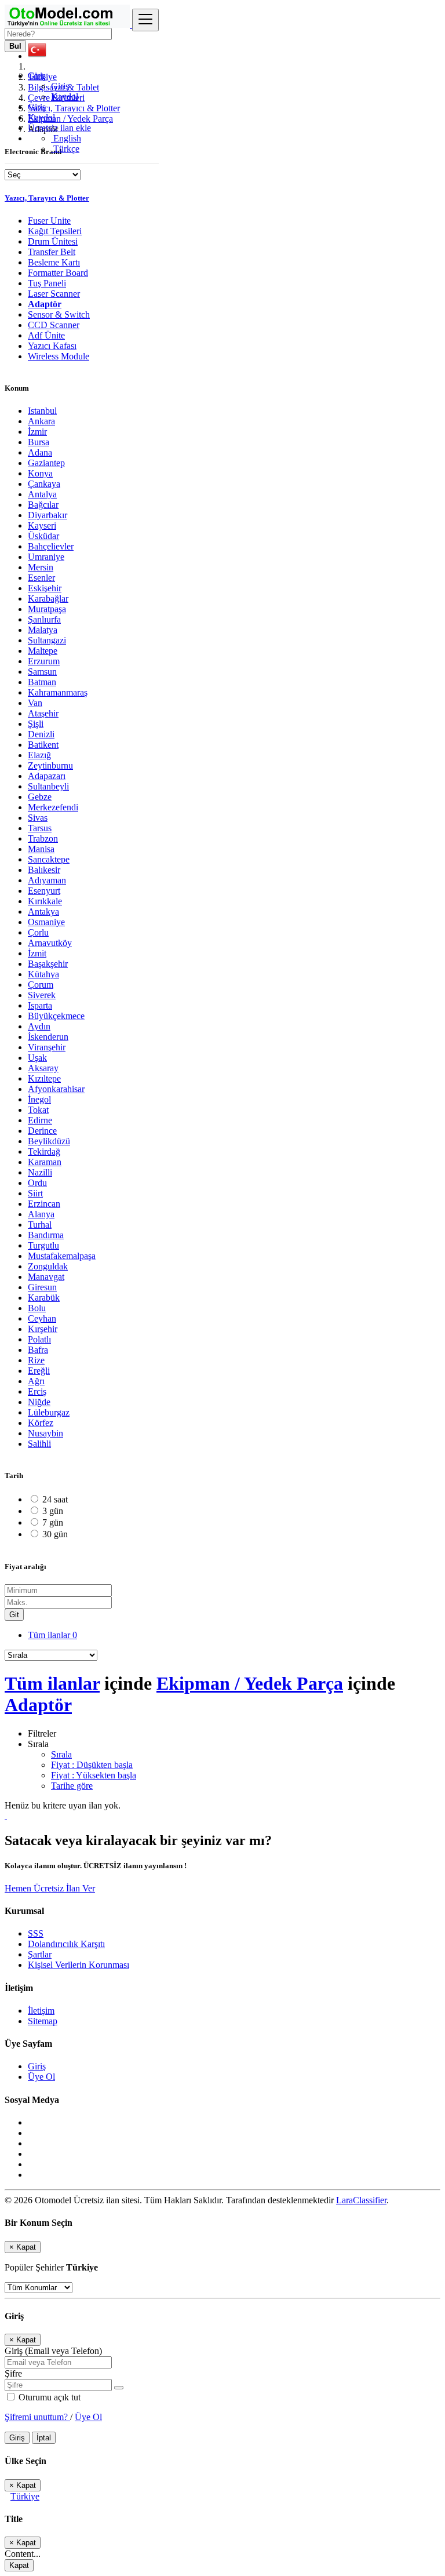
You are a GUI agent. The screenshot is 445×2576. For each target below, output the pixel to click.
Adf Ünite (46, 335)
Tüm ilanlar (52, 1635)
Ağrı (36, 1381)
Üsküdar (43, 536)
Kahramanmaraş (58, 692)
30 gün (55, 1534)
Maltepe (43, 651)
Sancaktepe (49, 859)
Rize (36, 1360)
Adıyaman (47, 880)
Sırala (61, 1754)
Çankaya (44, 484)
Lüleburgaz (49, 1412)
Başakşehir (48, 964)
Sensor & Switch (59, 314)
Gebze (40, 797)
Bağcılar (43, 505)
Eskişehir (45, 588)
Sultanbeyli (48, 786)
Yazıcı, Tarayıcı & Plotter (47, 198)
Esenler (41, 578)
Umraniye (46, 557)
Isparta (40, 1005)
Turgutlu (43, 1245)
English (66, 138)
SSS (36, 1933)
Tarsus (40, 828)
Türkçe (65, 149)
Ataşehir (43, 713)
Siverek (42, 995)
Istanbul (42, 411)
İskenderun (48, 1037)
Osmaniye (46, 922)
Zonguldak (48, 1266)
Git (14, 1615)
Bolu (37, 1308)
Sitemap (43, 2021)
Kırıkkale (45, 901)
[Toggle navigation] (145, 20)
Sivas (38, 818)
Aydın (39, 1026)
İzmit (37, 953)
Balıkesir (44, 870)
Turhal (40, 1225)
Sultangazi (47, 640)
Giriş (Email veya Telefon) (53, 2351)
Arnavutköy (50, 943)
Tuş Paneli (47, 283)
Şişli (36, 724)
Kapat (19, 2565)
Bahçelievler (51, 546)
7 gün (53, 1522)
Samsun (42, 672)
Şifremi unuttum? (37, 2417)
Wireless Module (59, 356)
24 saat (55, 1499)
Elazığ (39, 755)
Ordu (37, 1183)
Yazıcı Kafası (52, 346)
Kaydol (65, 97)
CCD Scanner (54, 325)
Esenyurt (44, 891)
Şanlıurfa (44, 619)
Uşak (37, 1058)
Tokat (38, 1110)
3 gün (53, 1511)
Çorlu (38, 932)
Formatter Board (58, 273)
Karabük (44, 1298)
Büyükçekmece (56, 1016)
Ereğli (39, 1371)
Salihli (39, 1444)
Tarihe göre (72, 1786)
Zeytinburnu (50, 765)
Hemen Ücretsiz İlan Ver (50, 1888)
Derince (42, 1131)
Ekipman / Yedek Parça (250, 1683)
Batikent (43, 745)
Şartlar (40, 1954)
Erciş (37, 1391)
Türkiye (25, 2496)
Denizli (41, 734)
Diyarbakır (48, 515)
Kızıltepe (44, 1078)
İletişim (41, 2011)
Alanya (41, 1214)
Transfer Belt (52, 252)
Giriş (60, 86)
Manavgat (46, 1277)
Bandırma (46, 1235)
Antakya (43, 912)
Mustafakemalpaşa (62, 1256)
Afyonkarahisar (56, 1089)
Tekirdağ (44, 1151)
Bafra (38, 1350)
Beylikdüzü (49, 1141)
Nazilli (40, 1172)
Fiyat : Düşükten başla (92, 1765)
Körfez (41, 1423)
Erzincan (44, 1204)
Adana (40, 452)
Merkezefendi (53, 807)
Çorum (41, 985)
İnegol (39, 1099)
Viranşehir (47, 1047)
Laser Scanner (54, 294)
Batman (42, 682)
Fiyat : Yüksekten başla (94, 1775)
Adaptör (45, 304)
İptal (44, 2438)
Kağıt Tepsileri (55, 231)
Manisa (41, 849)
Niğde (39, 1402)
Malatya (43, 630)
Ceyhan (42, 1318)
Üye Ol (41, 2077)
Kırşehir (43, 1329)
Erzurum (44, 661)
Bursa (39, 442)
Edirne (40, 1120)
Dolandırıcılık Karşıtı (66, 1944)
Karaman (45, 1162)
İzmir (37, 432)
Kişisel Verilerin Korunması (79, 1965)
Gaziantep (46, 463)
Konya (40, 473)
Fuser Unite (49, 221)
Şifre (13, 2373)
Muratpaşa (47, 609)
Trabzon (43, 838)
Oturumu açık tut (48, 2397)
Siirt (35, 1193)
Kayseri (42, 525)
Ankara (41, 421)
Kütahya (43, 974)
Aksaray (43, 1068)
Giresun (42, 1287)
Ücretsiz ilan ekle (59, 128)
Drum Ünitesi (53, 241)
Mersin (41, 567)
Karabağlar (48, 598)
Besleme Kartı (54, 262)
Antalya (42, 494)
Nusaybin (45, 1433)
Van (35, 703)
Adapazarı (47, 776)
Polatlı (39, 1339)
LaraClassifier (361, 2200)
